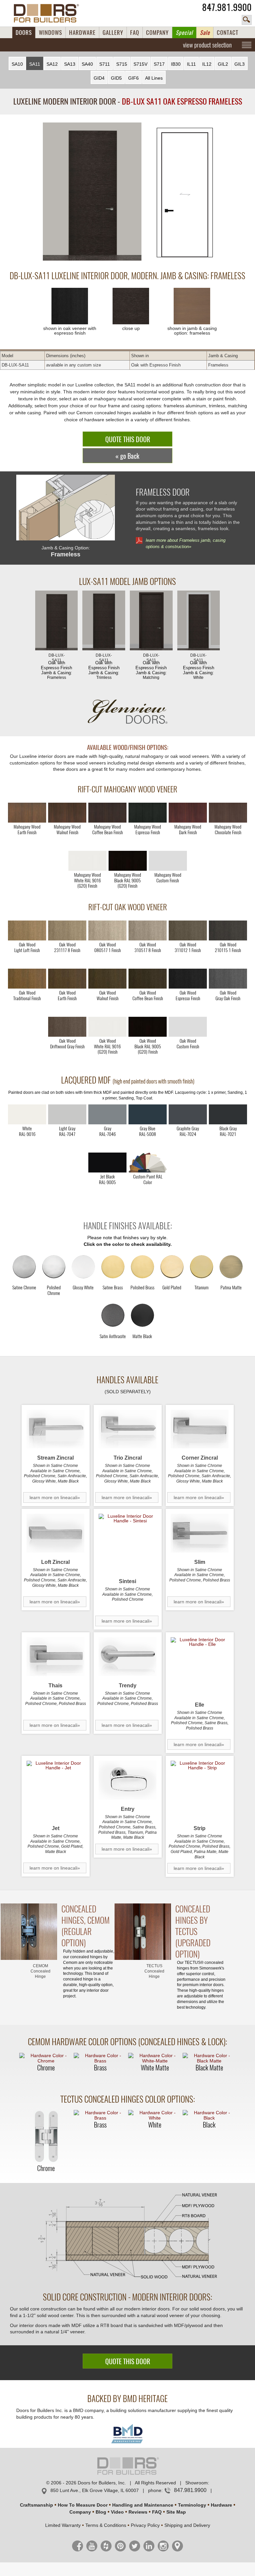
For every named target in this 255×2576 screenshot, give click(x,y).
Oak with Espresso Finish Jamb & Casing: (56, 666)
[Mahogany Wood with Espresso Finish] (148, 813)
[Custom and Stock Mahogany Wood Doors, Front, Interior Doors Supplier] (49, 13)
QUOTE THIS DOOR (128, 439)
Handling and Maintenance (143, 2505)
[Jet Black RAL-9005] (107, 1163)
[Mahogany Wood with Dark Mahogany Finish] (188, 813)
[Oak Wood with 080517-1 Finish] (107, 930)
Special (184, 33)
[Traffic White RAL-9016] (27, 1114)
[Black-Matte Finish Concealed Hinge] (209, 2058)
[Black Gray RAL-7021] (228, 1114)
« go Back (127, 456)
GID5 (116, 78)
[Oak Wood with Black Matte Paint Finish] (148, 1027)
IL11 (191, 64)
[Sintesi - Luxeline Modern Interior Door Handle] (128, 1543)
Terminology (192, 2505)
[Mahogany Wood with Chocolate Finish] (228, 813)
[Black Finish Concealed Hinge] (209, 2115)
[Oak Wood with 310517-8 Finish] (148, 930)
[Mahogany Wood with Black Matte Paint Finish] (128, 861)
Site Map (176, 2512)
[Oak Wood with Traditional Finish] (27, 979)
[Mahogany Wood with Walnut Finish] (67, 813)
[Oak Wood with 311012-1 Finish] (188, 930)
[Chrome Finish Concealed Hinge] (46, 2058)
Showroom (197, 2483)
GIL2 (223, 64)
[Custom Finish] (148, 1163)
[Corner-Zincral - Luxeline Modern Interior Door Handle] (200, 1429)
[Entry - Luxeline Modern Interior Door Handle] (128, 1780)
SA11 (35, 64)
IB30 (176, 64)
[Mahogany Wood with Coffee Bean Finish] (107, 813)
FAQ (135, 33)
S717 (159, 64)
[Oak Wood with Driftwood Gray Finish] (67, 1027)
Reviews (138, 2512)
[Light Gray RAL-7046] (107, 1114)
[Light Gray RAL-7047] (67, 1114)
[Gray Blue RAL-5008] (148, 1114)
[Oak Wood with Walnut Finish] (107, 979)
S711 (105, 64)
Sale (205, 33)
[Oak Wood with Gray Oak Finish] (228, 979)
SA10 (17, 64)
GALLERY (113, 33)
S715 (122, 64)
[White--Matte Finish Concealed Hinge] (155, 2058)
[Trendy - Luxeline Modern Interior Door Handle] (128, 1657)
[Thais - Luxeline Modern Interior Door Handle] (56, 1657)
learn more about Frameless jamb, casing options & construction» (186, 543)
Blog (101, 2512)
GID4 (99, 78)
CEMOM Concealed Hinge (41, 1971)
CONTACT (228, 33)
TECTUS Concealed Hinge (154, 1971)
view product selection (207, 45)
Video (117, 2512)
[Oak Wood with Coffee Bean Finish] (148, 979)
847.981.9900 (227, 7)
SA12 (52, 64)
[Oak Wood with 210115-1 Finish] (228, 930)
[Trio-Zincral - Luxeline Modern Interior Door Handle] (128, 1429)
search (247, 20)
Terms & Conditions (106, 2525)
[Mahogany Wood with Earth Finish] (27, 813)
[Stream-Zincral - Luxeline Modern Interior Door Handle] (56, 1429)
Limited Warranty (63, 2525)
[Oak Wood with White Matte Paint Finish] (107, 1027)
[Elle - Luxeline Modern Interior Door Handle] (200, 1666)
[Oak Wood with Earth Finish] (67, 979)
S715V (140, 64)
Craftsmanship (37, 2505)
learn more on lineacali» (55, 1497)
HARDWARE (82, 33)
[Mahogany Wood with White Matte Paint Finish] (87, 861)
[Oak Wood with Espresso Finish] (188, 979)
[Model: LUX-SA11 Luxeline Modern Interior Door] (92, 192)
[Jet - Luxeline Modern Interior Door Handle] (56, 1790)
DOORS (24, 33)
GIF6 (133, 78)
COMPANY (157, 33)
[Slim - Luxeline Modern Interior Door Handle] (200, 1533)
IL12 (207, 64)
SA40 (87, 64)
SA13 (70, 64)
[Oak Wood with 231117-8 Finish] (67, 930)
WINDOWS (50, 33)
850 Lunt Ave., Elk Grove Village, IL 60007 (95, 2490)
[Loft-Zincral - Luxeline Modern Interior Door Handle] (56, 1533)
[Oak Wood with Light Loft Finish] (27, 930)
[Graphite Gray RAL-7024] (188, 1114)
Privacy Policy (145, 2525)
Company (80, 2512)
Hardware (221, 2505)
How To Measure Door (83, 2505)
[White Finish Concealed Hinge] (155, 2115)
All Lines (154, 78)
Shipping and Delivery (187, 2525)
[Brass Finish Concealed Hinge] (100, 2058)
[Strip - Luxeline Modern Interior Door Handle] (200, 1790)
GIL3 (240, 64)
